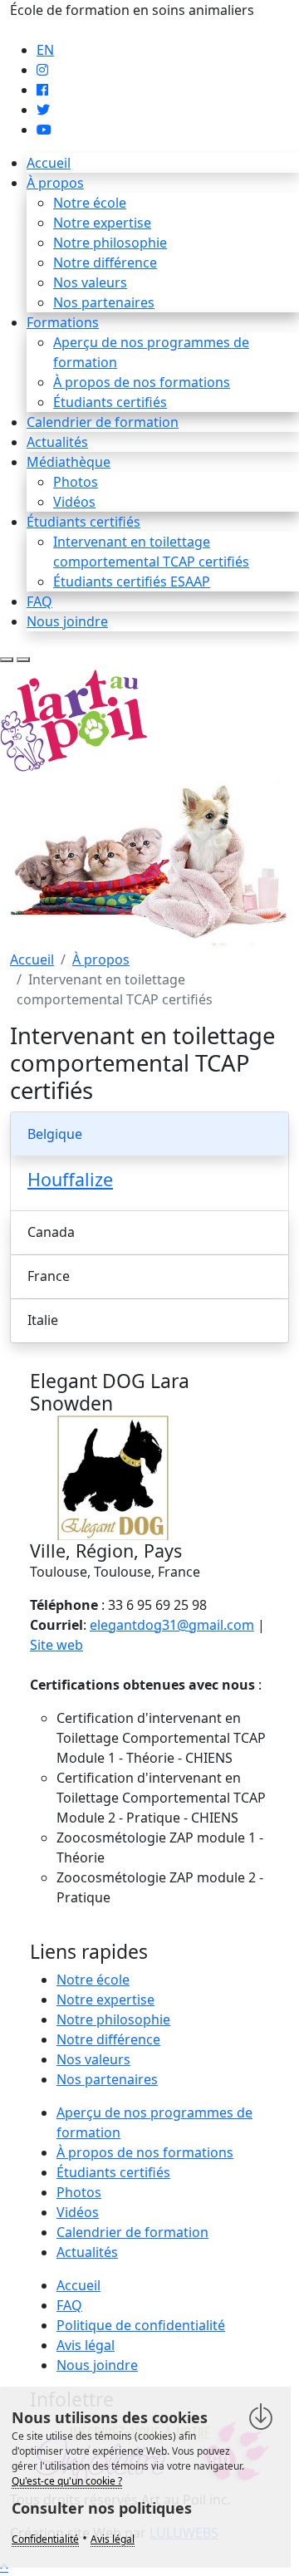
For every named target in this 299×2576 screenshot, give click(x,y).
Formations (63, 322)
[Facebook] (42, 90)
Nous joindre (67, 621)
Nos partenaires (104, 302)
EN (45, 50)
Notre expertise (102, 223)
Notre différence (105, 263)
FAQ (39, 601)
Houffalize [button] (70, 1179)
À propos (55, 183)
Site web (56, 1645)
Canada (51, 1232)
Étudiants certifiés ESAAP (132, 581)
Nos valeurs (90, 282)
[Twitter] (43, 110)
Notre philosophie (110, 243)
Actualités (57, 442)
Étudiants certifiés (110, 402)
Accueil (49, 163)
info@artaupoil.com (72, 30)
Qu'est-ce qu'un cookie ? (67, 2481)
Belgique (55, 1134)
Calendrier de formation (103, 422)
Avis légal (86, 2345)
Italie (43, 1320)
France (49, 1276)
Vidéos (74, 502)
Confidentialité (45, 2539)
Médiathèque (69, 462)
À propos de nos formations (142, 382)
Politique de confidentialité (141, 2325)
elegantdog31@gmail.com (172, 1625)
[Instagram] (42, 70)
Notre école (90, 203)
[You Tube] (44, 130)
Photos (76, 482)
